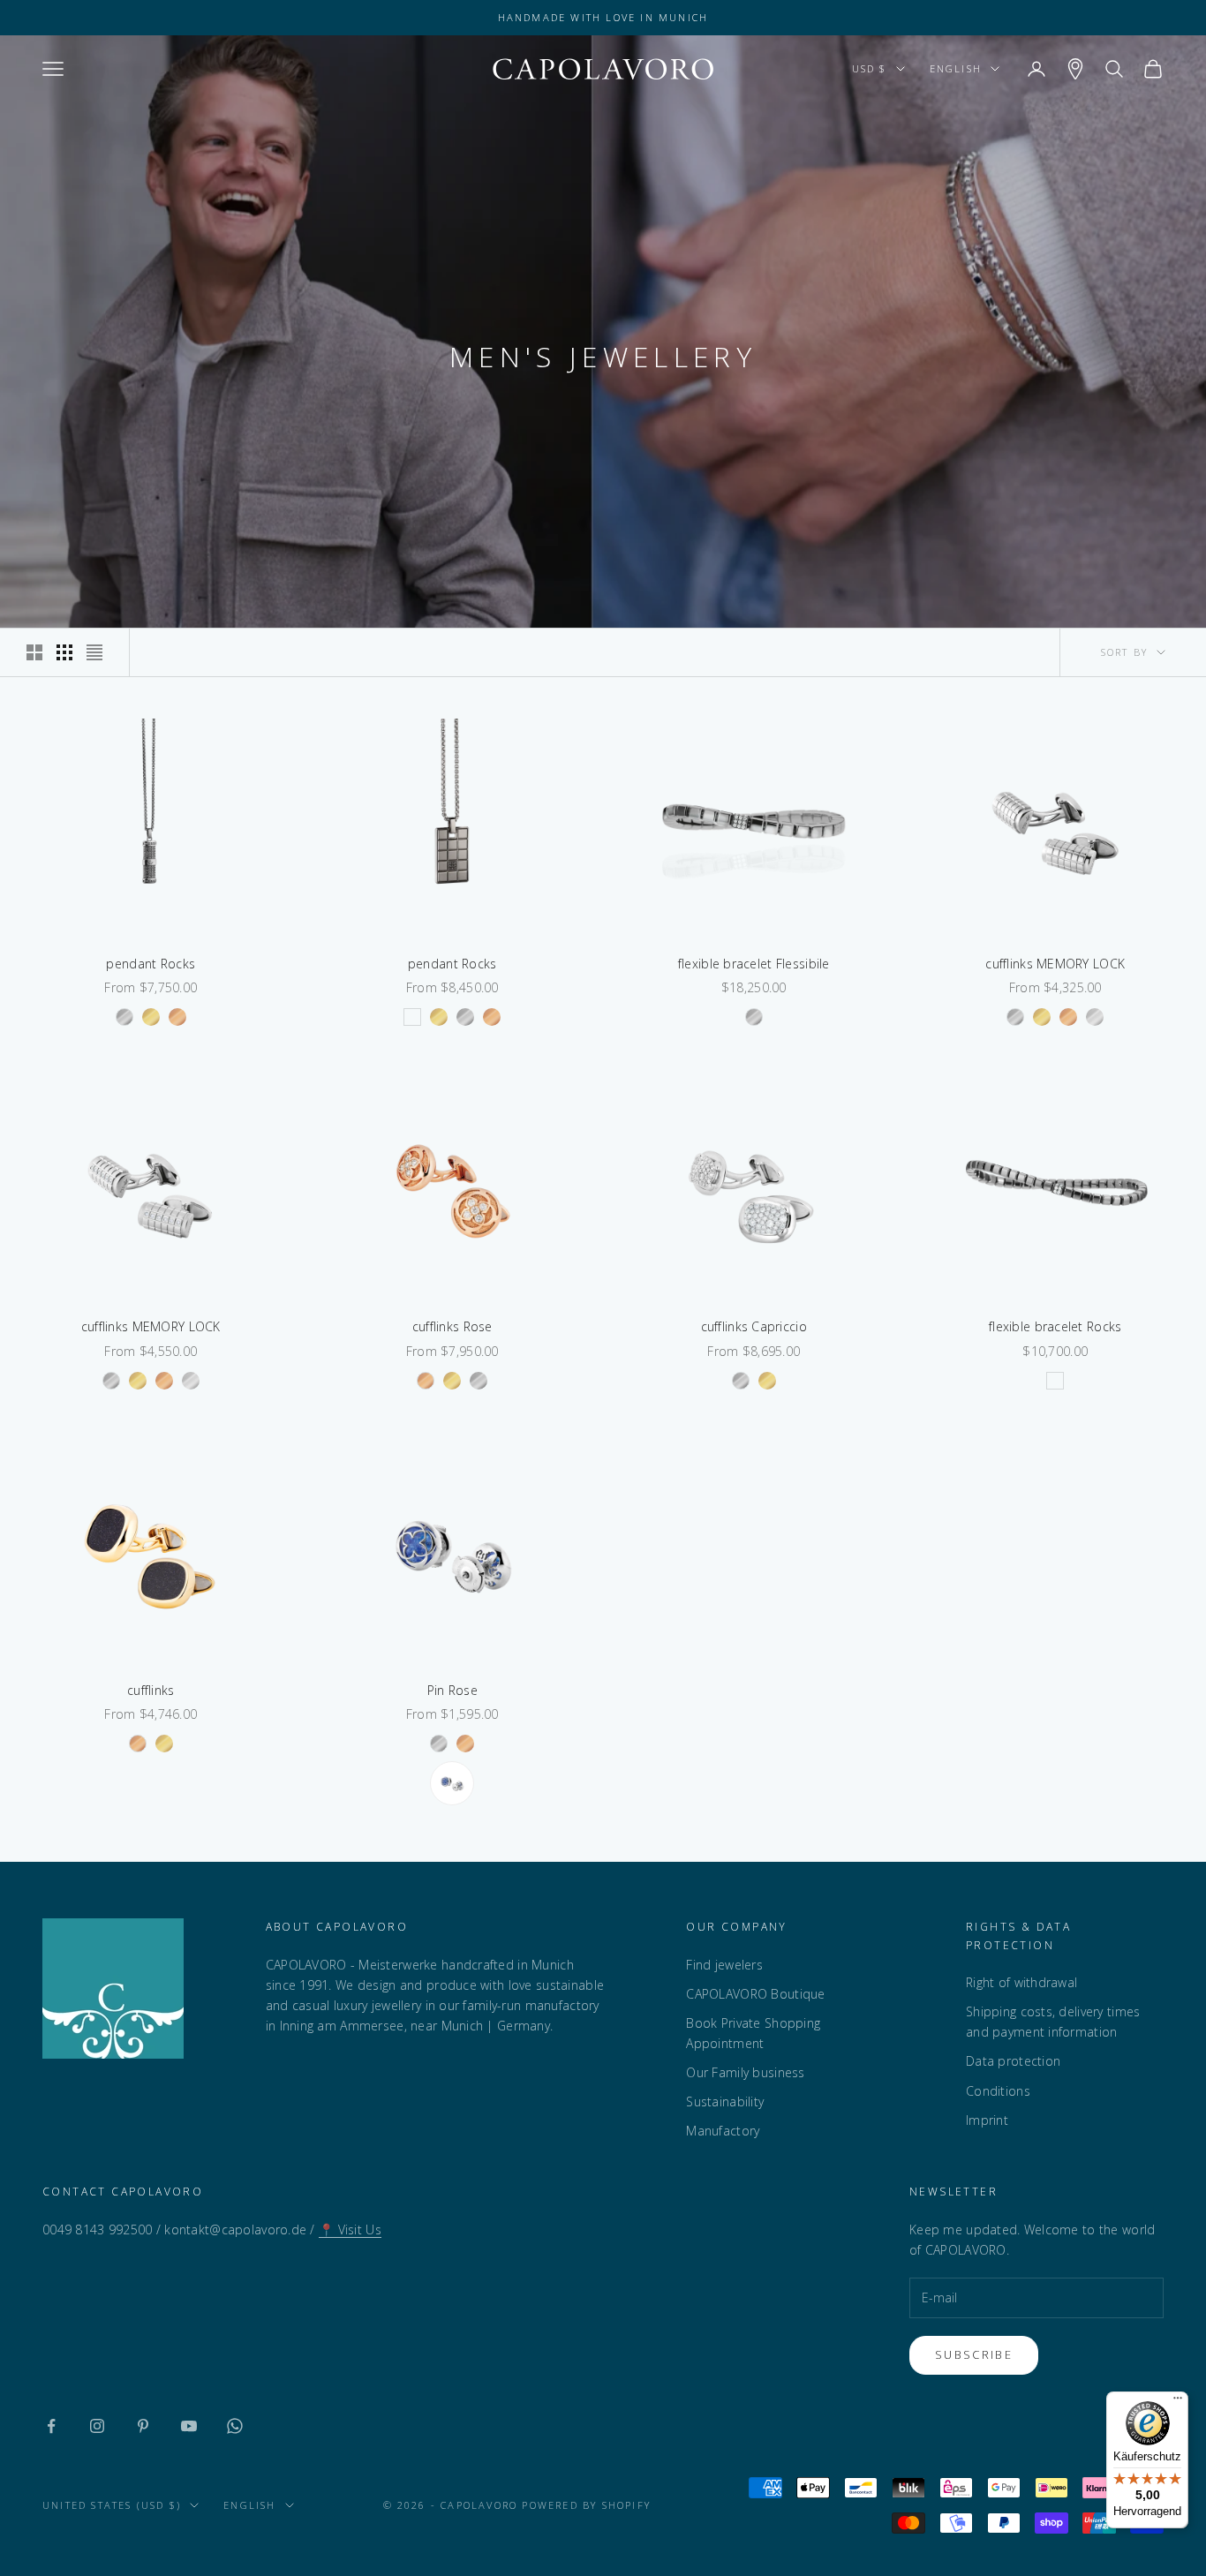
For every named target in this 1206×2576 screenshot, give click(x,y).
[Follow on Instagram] (97, 2426)
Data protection (1013, 2061)
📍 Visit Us (350, 2230)
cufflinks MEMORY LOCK (1055, 964)
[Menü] (1178, 2402)
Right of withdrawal (1021, 1982)
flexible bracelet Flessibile (754, 964)
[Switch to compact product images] (94, 652)
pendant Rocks (151, 964)
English (956, 68)
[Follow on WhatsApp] (235, 2426)
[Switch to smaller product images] (64, 652)
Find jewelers (724, 1965)
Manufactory (723, 2131)
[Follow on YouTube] (189, 2426)
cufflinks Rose (452, 1326)
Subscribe (974, 2354)
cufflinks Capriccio (754, 1326)
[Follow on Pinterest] (143, 2426)
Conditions (998, 2091)
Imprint (987, 2120)
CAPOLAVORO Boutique (755, 1994)
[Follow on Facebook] (51, 2426)
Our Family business (745, 2072)
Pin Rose (452, 1690)
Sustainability (725, 2101)
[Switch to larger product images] (34, 652)
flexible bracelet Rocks (1055, 1326)
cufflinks (151, 1690)
